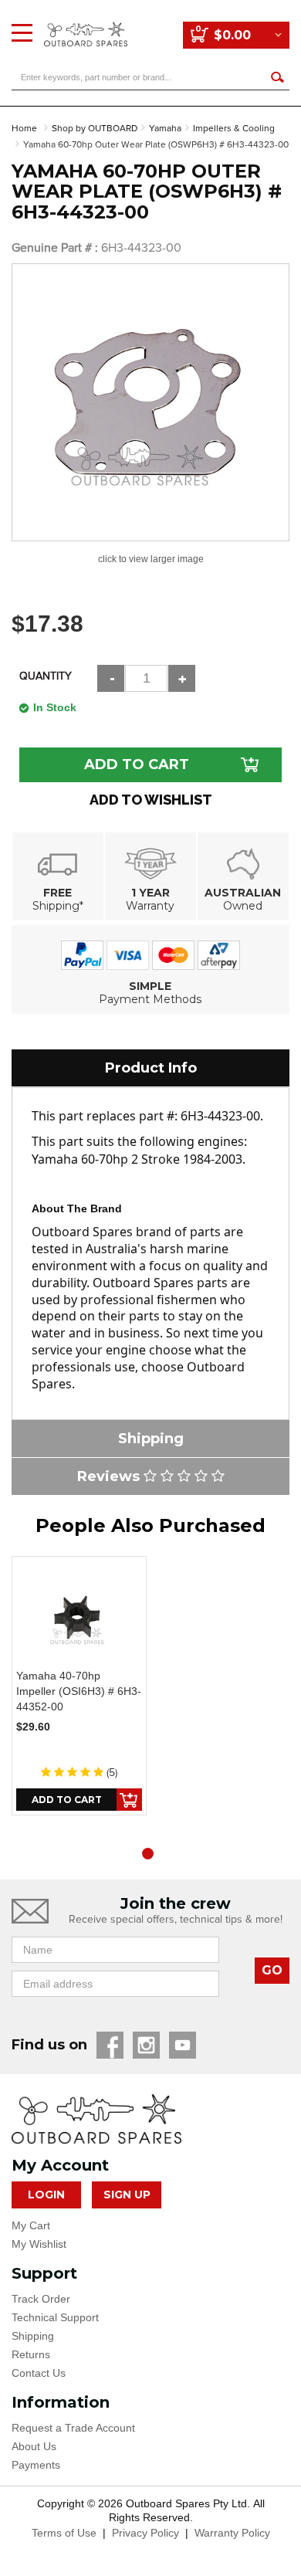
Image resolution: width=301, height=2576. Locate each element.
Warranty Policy (232, 2533)
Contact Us (39, 2373)
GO (272, 1970)
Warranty (150, 906)
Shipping (33, 2336)
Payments (36, 2465)
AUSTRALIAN (243, 893)
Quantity (46, 676)
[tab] (150, 1068)
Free (57, 893)
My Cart (31, 2225)
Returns (31, 2354)
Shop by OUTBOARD (95, 129)
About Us (34, 2446)
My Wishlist (39, 2244)
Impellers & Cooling (234, 129)
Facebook (110, 2045)
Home (24, 129)
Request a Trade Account (73, 2428)
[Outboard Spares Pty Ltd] (86, 23)
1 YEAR (150, 893)
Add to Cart (137, 764)
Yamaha (165, 129)
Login (46, 2195)
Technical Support (55, 2317)
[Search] (277, 77)
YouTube (183, 2045)
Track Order (41, 2299)
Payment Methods (150, 999)
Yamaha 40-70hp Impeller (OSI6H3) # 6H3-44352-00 (79, 1691)
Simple (150, 986)
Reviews (110, 1476)
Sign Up (127, 2195)
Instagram (146, 2045)
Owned (243, 906)
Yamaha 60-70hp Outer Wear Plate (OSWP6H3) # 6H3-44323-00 (156, 145)
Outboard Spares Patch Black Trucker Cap (132, 2515)
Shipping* (58, 906)
